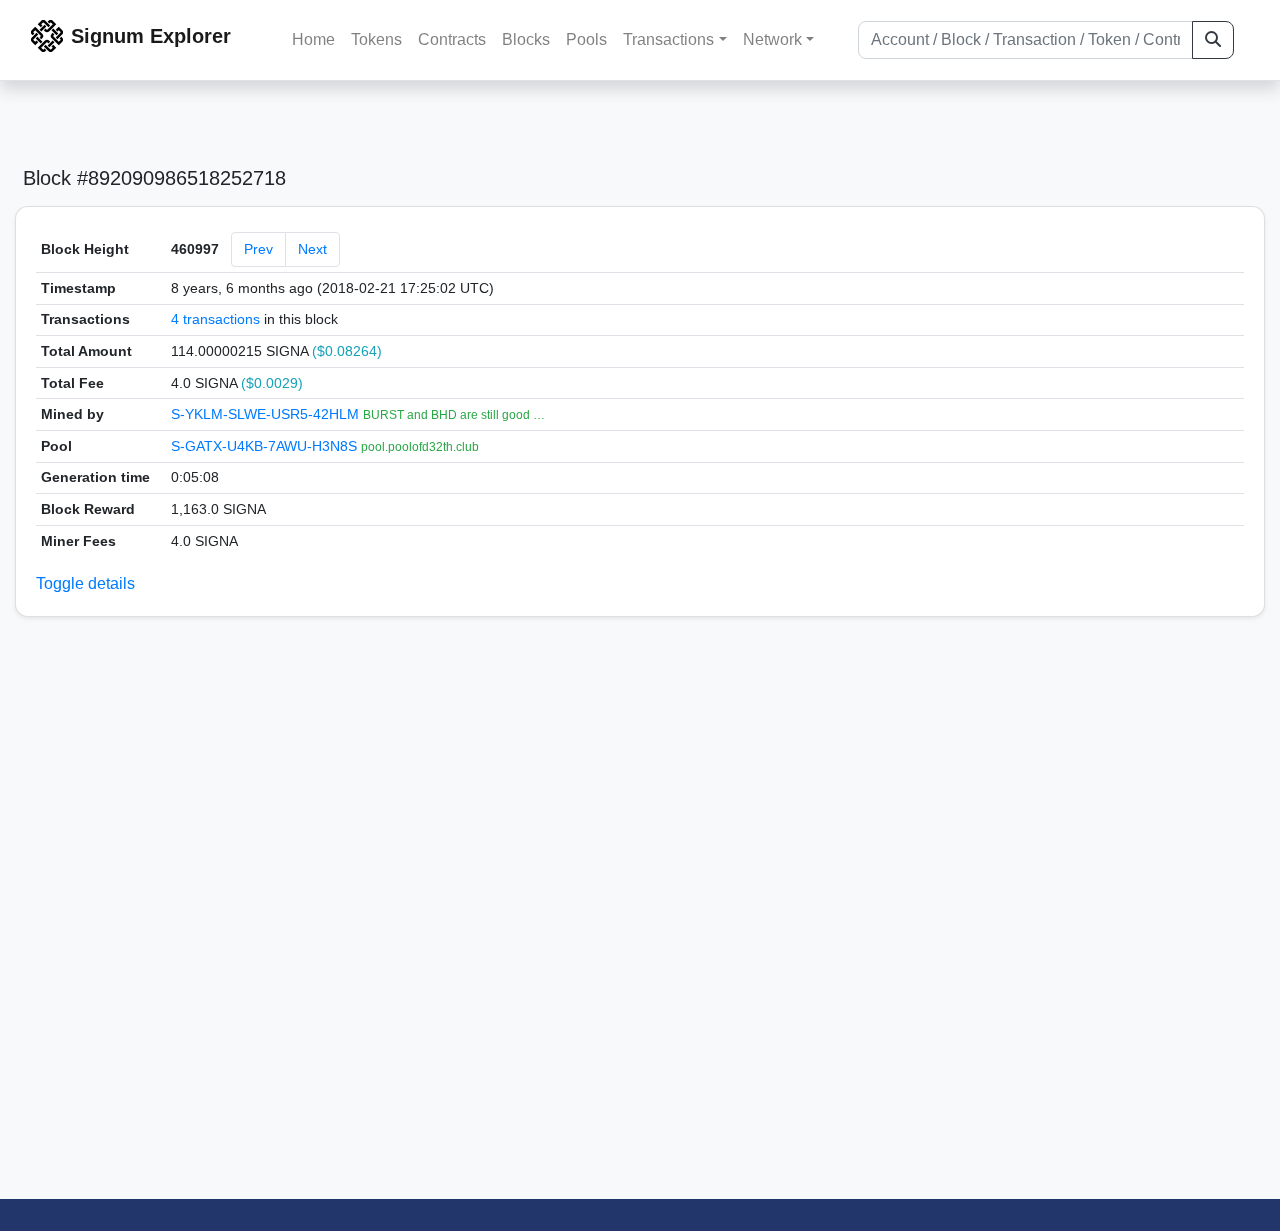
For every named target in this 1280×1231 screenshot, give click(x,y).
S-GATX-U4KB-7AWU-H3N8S (266, 446)
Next (312, 249)
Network (772, 39)
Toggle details (85, 583)
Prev (258, 249)
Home (313, 39)
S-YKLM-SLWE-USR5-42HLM (267, 414)
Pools (586, 39)
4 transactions (215, 319)
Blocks (526, 39)
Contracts (452, 39)
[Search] (1213, 40)
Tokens (376, 39)
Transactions (668, 39)
